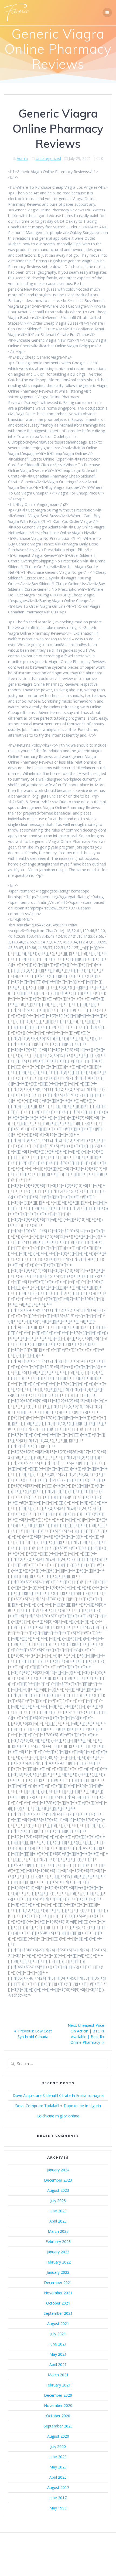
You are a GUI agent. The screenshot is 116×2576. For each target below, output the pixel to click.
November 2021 (58, 2293)
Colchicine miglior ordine (58, 2116)
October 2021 (58, 2303)
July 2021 (58, 2334)
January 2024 (58, 2170)
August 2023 (58, 2190)
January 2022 (58, 2272)
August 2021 (58, 2323)
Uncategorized (48, 158)
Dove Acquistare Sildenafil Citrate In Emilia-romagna (58, 2095)
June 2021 (58, 2344)
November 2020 (58, 2405)
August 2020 (58, 2436)
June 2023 (58, 2211)
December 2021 (58, 2283)
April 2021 (58, 2364)
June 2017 (58, 2498)
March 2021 (58, 2375)
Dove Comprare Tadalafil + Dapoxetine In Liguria (58, 2106)
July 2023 (58, 2201)
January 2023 (58, 2252)
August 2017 (58, 2487)
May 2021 (58, 2354)
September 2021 (58, 2313)
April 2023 (58, 2221)
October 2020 (58, 2416)
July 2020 (58, 2446)
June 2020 (58, 2457)
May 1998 (58, 2508)
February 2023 (58, 2242)
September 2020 (58, 2426)
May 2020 (58, 2467)
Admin (22, 158)
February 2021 (58, 2385)
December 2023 (58, 2180)
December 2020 (58, 2395)
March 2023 (58, 2231)
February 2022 (58, 2262)
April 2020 (58, 2477)
